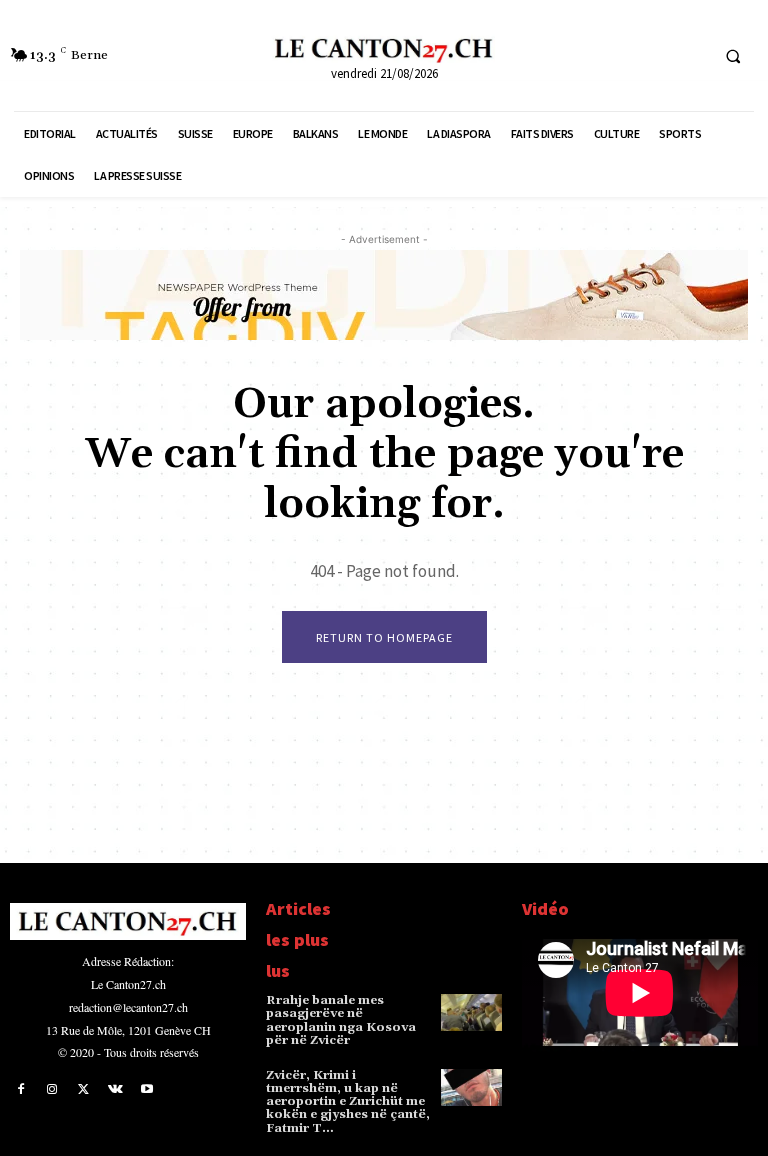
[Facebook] (21, 1090)
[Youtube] (147, 1090)
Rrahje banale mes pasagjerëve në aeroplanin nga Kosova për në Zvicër (341, 1020)
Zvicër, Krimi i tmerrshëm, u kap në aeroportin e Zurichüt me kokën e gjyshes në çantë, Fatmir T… (348, 1102)
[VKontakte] (116, 1090)
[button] (733, 56)
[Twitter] (84, 1090)
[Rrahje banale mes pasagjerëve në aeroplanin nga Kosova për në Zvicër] (471, 1012)
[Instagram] (53, 1090)
